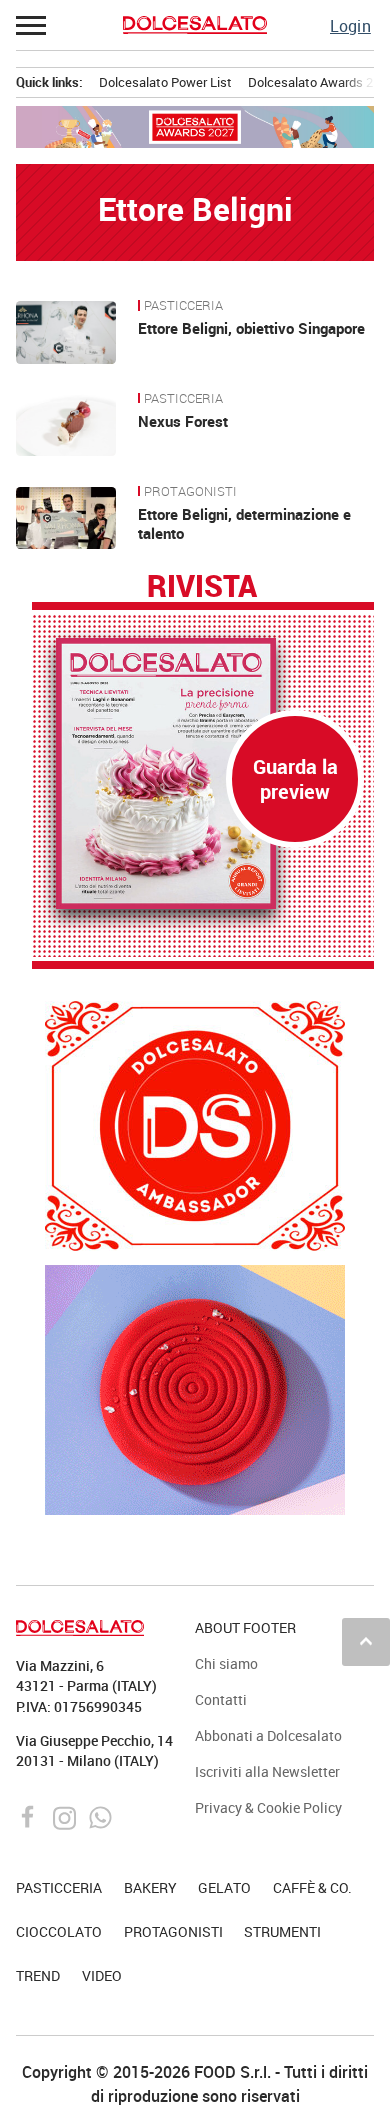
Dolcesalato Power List (165, 82)
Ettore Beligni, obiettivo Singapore (251, 328)
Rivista (202, 587)
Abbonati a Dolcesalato (268, 1735)
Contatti (221, 1699)
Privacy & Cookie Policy (268, 1807)
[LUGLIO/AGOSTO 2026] (203, 774)
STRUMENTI (282, 1931)
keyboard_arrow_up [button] (366, 1641)
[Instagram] (66, 1816)
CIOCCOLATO (59, 1931)
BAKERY (150, 1887)
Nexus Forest (183, 421)
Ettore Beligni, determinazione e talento (244, 524)
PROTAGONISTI (190, 492)
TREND (38, 1975)
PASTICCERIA (183, 306)
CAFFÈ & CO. (312, 1887)
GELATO (224, 1887)
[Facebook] (30, 1816)
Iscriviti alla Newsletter (267, 1771)
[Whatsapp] (100, 1816)
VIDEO (102, 1975)
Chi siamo (226, 1663)
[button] (32, 25)
